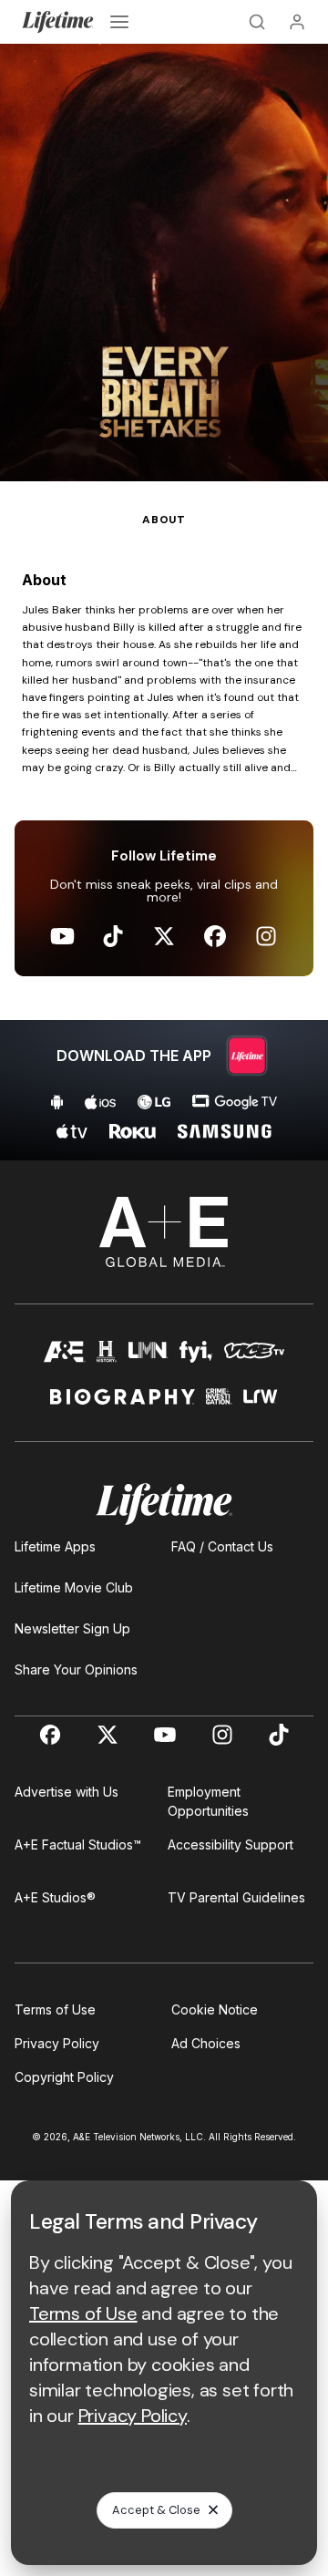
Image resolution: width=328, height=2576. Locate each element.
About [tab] (164, 520)
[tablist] (164, 505)
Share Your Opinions (76, 1669)
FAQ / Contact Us (222, 1546)
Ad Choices (206, 2043)
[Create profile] (297, 22)
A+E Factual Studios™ (78, 1844)
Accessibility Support (231, 1844)
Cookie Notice (215, 2009)
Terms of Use (55, 2009)
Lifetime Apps (55, 1546)
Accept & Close (156, 2510)
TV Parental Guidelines (236, 1897)
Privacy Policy (57, 2043)
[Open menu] (119, 22)
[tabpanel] (164, 845)
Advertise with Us (67, 1792)
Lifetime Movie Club (74, 1587)
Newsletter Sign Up (72, 1628)
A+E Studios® (55, 1897)
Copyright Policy (64, 2077)
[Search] (257, 22)
